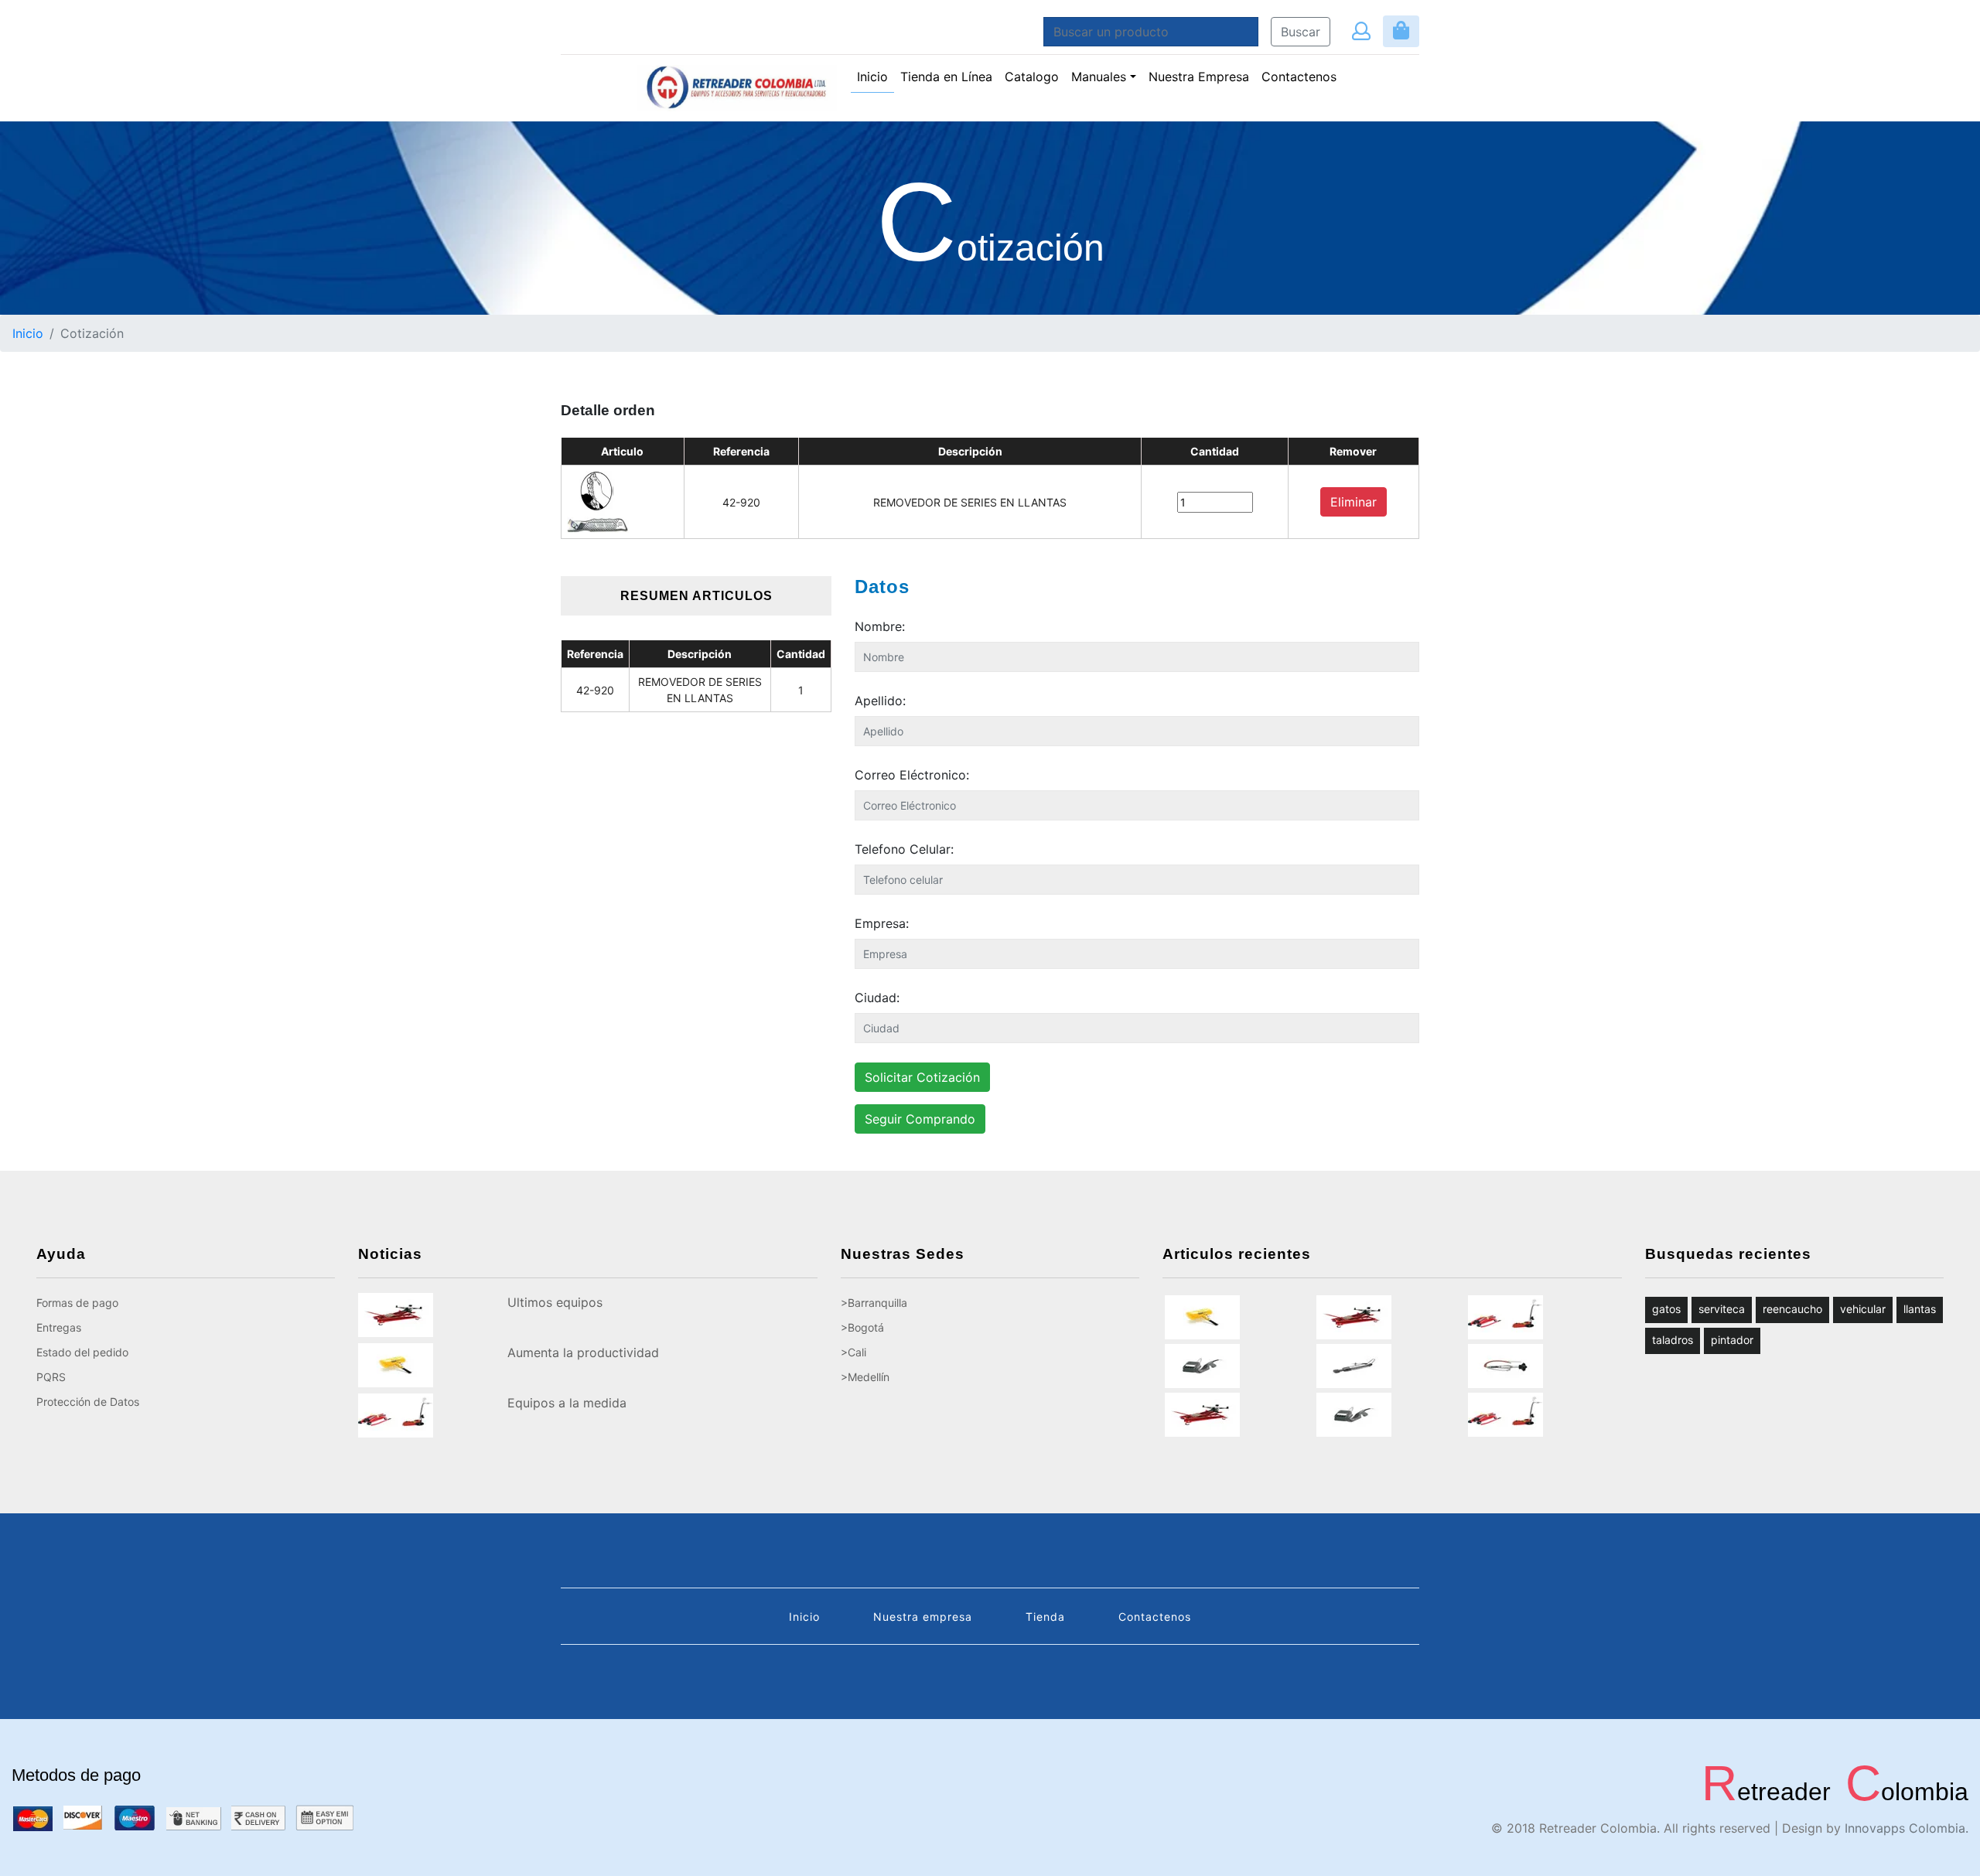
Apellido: (880, 701)
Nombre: (880, 626)
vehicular (1863, 1309)
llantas (1920, 1309)
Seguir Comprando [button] (920, 1119)
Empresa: (882, 923)
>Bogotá (862, 1327)
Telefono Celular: (904, 849)
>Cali (853, 1352)
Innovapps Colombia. (1907, 1828)
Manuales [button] (1099, 77)
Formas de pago (77, 1303)
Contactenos (1299, 77)
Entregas (59, 1327)
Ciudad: (877, 998)
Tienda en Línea (946, 77)
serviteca (1722, 1309)
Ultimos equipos (555, 1302)
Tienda (1045, 1617)
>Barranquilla (874, 1303)
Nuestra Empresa (1199, 77)
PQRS (51, 1377)
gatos (1666, 1309)
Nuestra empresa (923, 1617)
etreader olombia (1835, 1792)
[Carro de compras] (1401, 31)
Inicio (876, 76)
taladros (1673, 1340)
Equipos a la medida (567, 1403)
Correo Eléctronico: (912, 775)
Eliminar (1354, 502)
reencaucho (1792, 1309)
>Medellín (865, 1377)
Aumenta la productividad (583, 1352)
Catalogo (1032, 77)
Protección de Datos (88, 1402)
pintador (1732, 1340)
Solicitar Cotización (922, 1077)
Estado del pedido (82, 1352)
